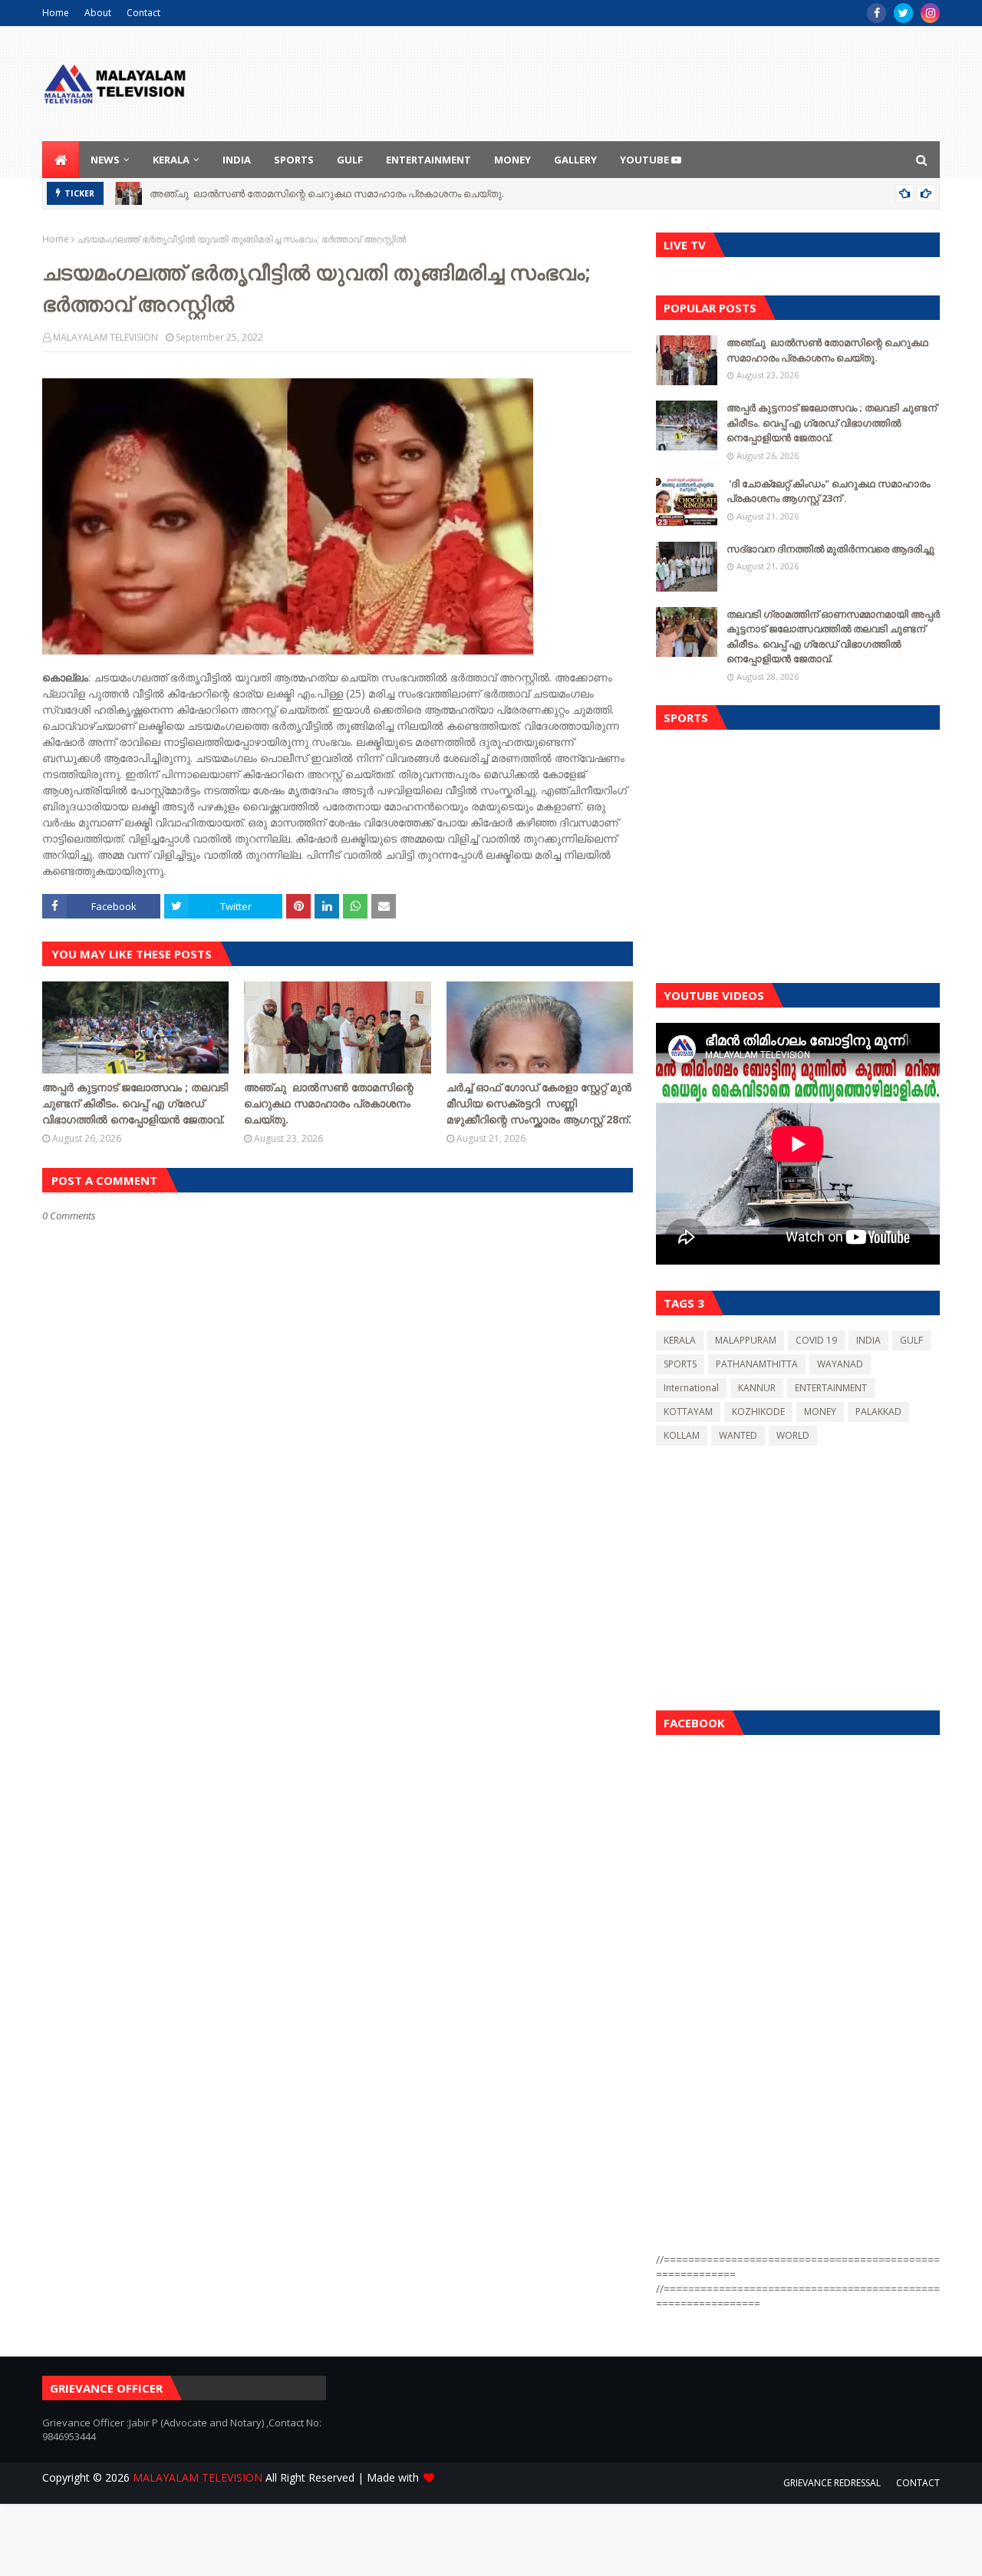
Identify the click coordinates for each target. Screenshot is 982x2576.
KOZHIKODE (758, 1412)
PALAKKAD (878, 1412)
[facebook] (877, 13)
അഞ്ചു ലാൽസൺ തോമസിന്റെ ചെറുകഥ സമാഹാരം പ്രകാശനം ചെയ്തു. (328, 193)
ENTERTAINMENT (831, 1388)
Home (56, 13)
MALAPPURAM (746, 1340)
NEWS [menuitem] (105, 160)
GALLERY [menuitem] (575, 160)
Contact (143, 13)
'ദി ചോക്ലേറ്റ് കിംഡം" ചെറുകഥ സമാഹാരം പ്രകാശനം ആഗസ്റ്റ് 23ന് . (828, 491)
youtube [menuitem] (646, 160)
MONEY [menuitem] (512, 160)
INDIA (868, 1340)
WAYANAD (840, 1364)
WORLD (793, 1435)
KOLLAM (682, 1435)
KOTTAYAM (688, 1412)
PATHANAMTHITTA (757, 1364)
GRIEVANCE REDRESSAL (832, 2483)
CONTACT (918, 2483)
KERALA (680, 1340)
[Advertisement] (798, 853)
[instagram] (930, 13)
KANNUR (757, 1388)
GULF (911, 1340)
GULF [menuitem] (350, 160)
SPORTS (680, 1364)
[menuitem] (61, 160)
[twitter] (903, 13)
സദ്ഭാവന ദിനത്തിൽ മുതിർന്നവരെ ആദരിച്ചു (830, 549)
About (98, 13)
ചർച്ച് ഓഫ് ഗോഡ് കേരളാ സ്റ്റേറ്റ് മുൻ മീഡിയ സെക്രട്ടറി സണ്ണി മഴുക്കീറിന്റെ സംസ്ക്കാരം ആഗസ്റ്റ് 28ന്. (539, 1103)
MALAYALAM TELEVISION (105, 337)
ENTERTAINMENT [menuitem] (428, 160)
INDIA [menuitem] (237, 160)
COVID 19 (816, 1340)
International (691, 1388)
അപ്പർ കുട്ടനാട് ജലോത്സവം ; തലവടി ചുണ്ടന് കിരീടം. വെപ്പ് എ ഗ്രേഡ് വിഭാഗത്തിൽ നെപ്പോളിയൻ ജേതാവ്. (135, 1103)
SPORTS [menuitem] (294, 160)
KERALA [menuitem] (171, 160)
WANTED (738, 1435)
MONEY (820, 1412)
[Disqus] (338, 1765)
